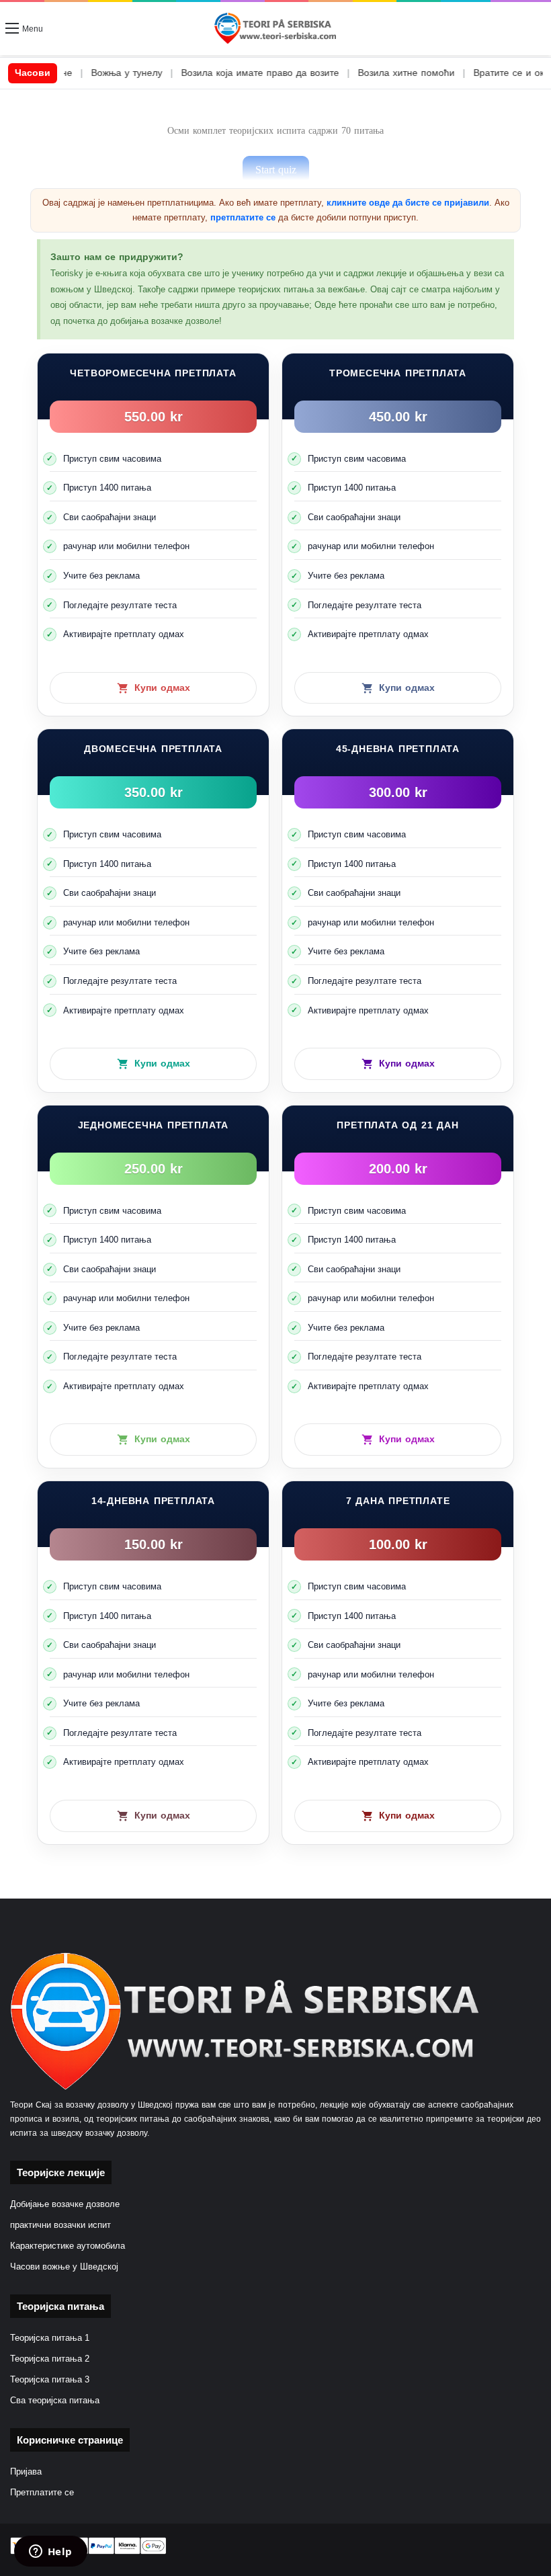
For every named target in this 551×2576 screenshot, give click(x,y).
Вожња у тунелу (75, 73)
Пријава (26, 2472)
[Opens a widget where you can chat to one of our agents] (50, 2552)
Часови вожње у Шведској (64, 2267)
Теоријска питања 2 (50, 2359)
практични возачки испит (60, 2225)
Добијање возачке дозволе (65, 2204)
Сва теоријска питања (55, 2401)
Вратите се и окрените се (479, 73)
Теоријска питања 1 (50, 2338)
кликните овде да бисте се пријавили (408, 203)
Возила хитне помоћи (354, 73)
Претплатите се (42, 2493)
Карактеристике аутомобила (68, 2246)
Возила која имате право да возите (208, 73)
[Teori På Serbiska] (275, 29)
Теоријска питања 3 (50, 2380)
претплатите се (243, 217)
